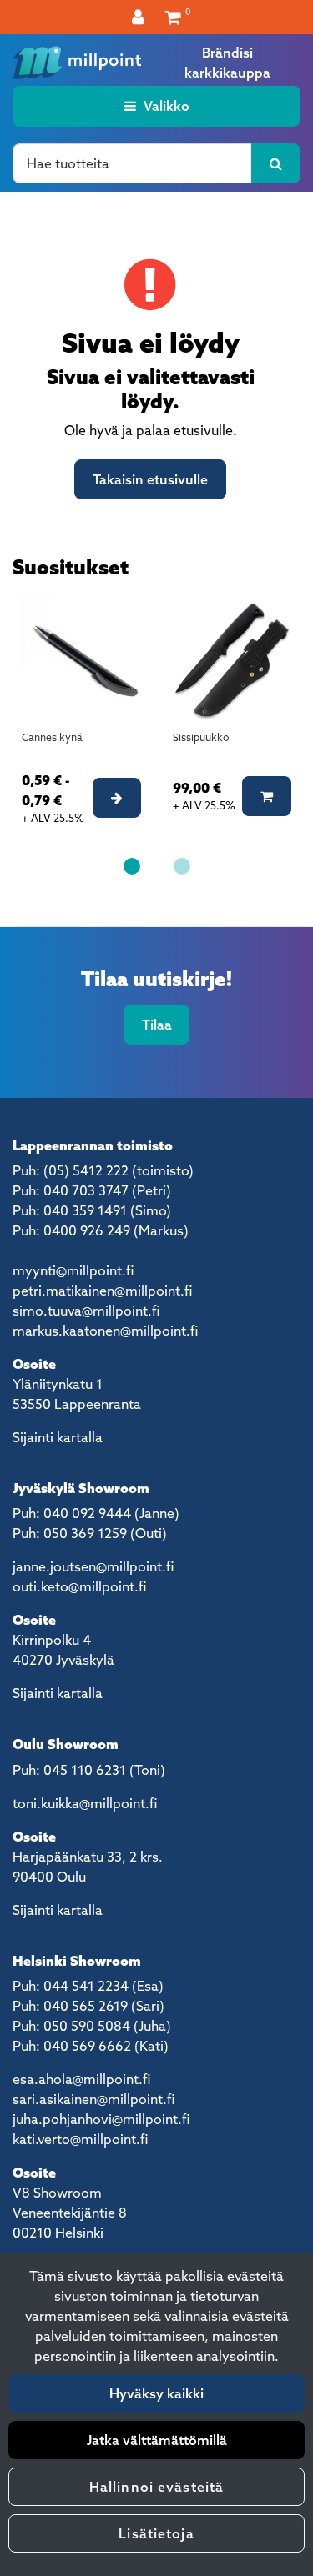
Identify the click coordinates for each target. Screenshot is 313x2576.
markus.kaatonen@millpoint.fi (105, 1331)
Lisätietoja (156, 2533)
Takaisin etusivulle (150, 479)
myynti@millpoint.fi (73, 1270)
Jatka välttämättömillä (157, 2440)
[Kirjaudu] (140, 17)
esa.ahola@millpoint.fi (81, 2079)
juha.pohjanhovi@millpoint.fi (101, 2119)
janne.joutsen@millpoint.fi (93, 1566)
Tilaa (157, 1025)
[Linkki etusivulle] (77, 63)
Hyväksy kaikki (156, 2393)
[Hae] (276, 163)
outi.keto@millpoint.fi (79, 1586)
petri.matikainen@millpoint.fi (102, 1291)
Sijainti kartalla (58, 1437)
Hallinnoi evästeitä (156, 2487)
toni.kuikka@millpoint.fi (85, 1803)
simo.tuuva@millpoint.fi (86, 1311)
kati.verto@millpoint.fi (80, 2139)
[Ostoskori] (173, 17)
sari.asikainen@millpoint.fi (93, 2099)
